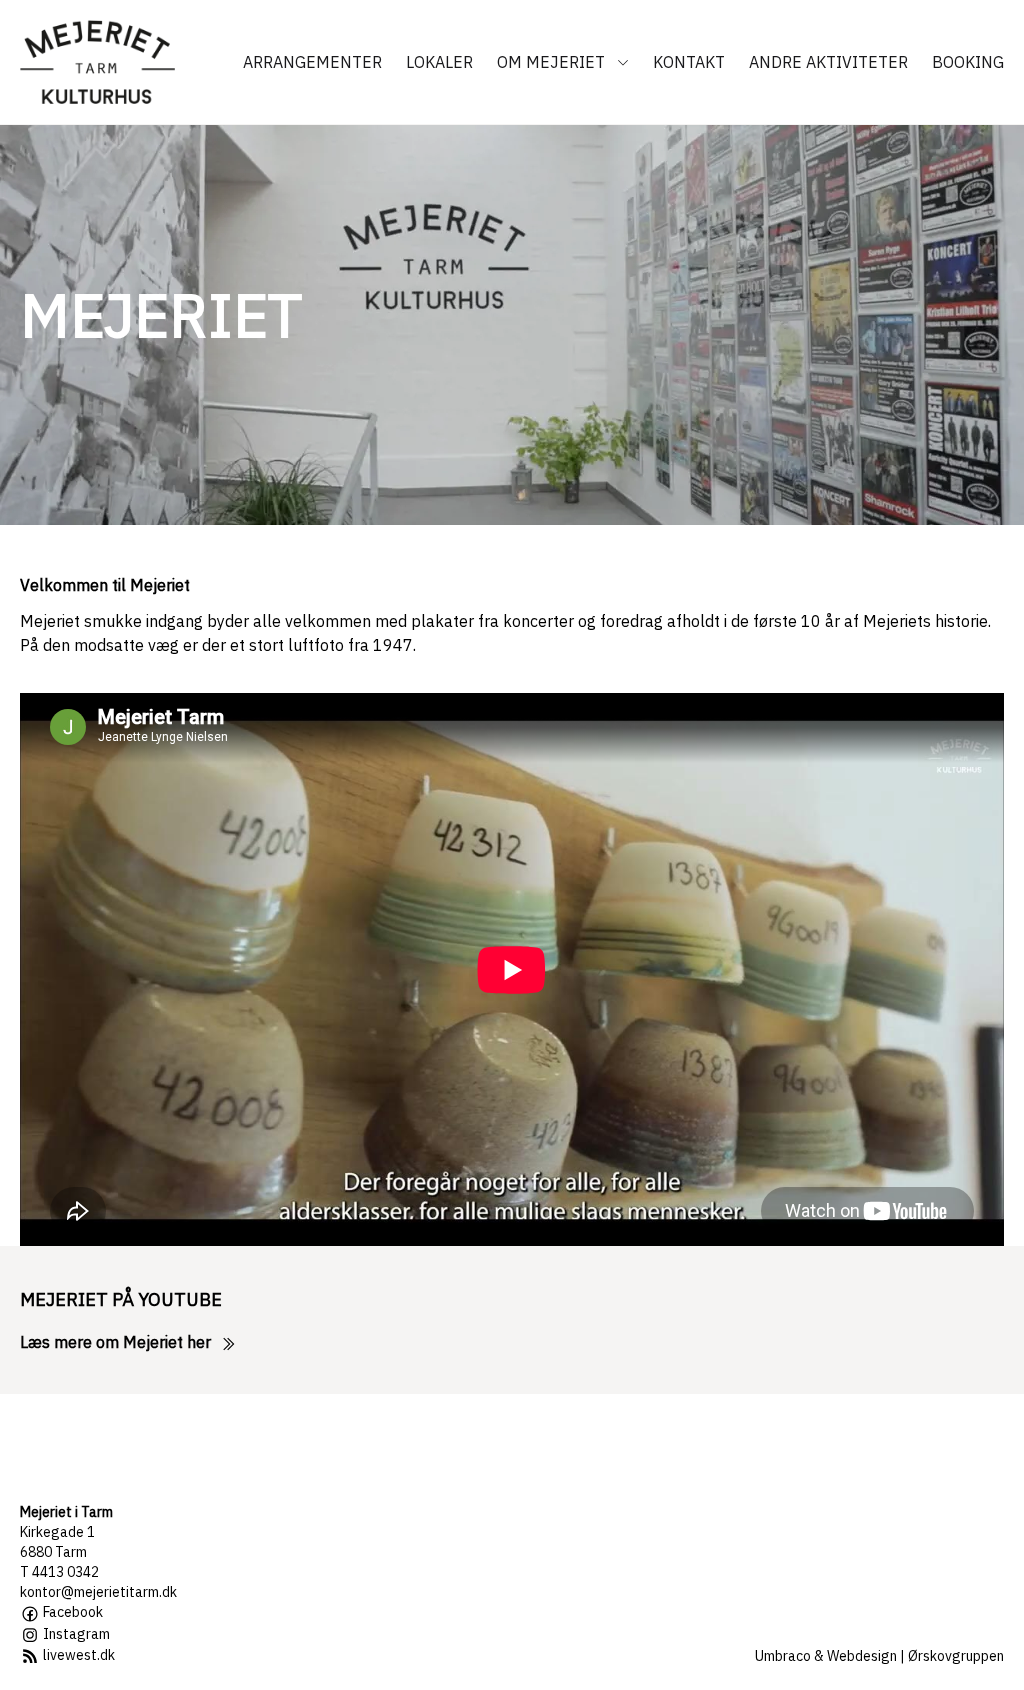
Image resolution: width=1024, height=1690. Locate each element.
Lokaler (439, 62)
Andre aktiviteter (828, 62)
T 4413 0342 (59, 1572)
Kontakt (689, 62)
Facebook (71, 1612)
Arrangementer (312, 62)
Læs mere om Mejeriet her (117, 1342)
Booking (968, 62)
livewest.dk (77, 1655)
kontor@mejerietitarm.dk (98, 1592)
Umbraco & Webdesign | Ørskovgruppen (879, 1656)
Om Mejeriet (553, 62)
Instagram (75, 1634)
